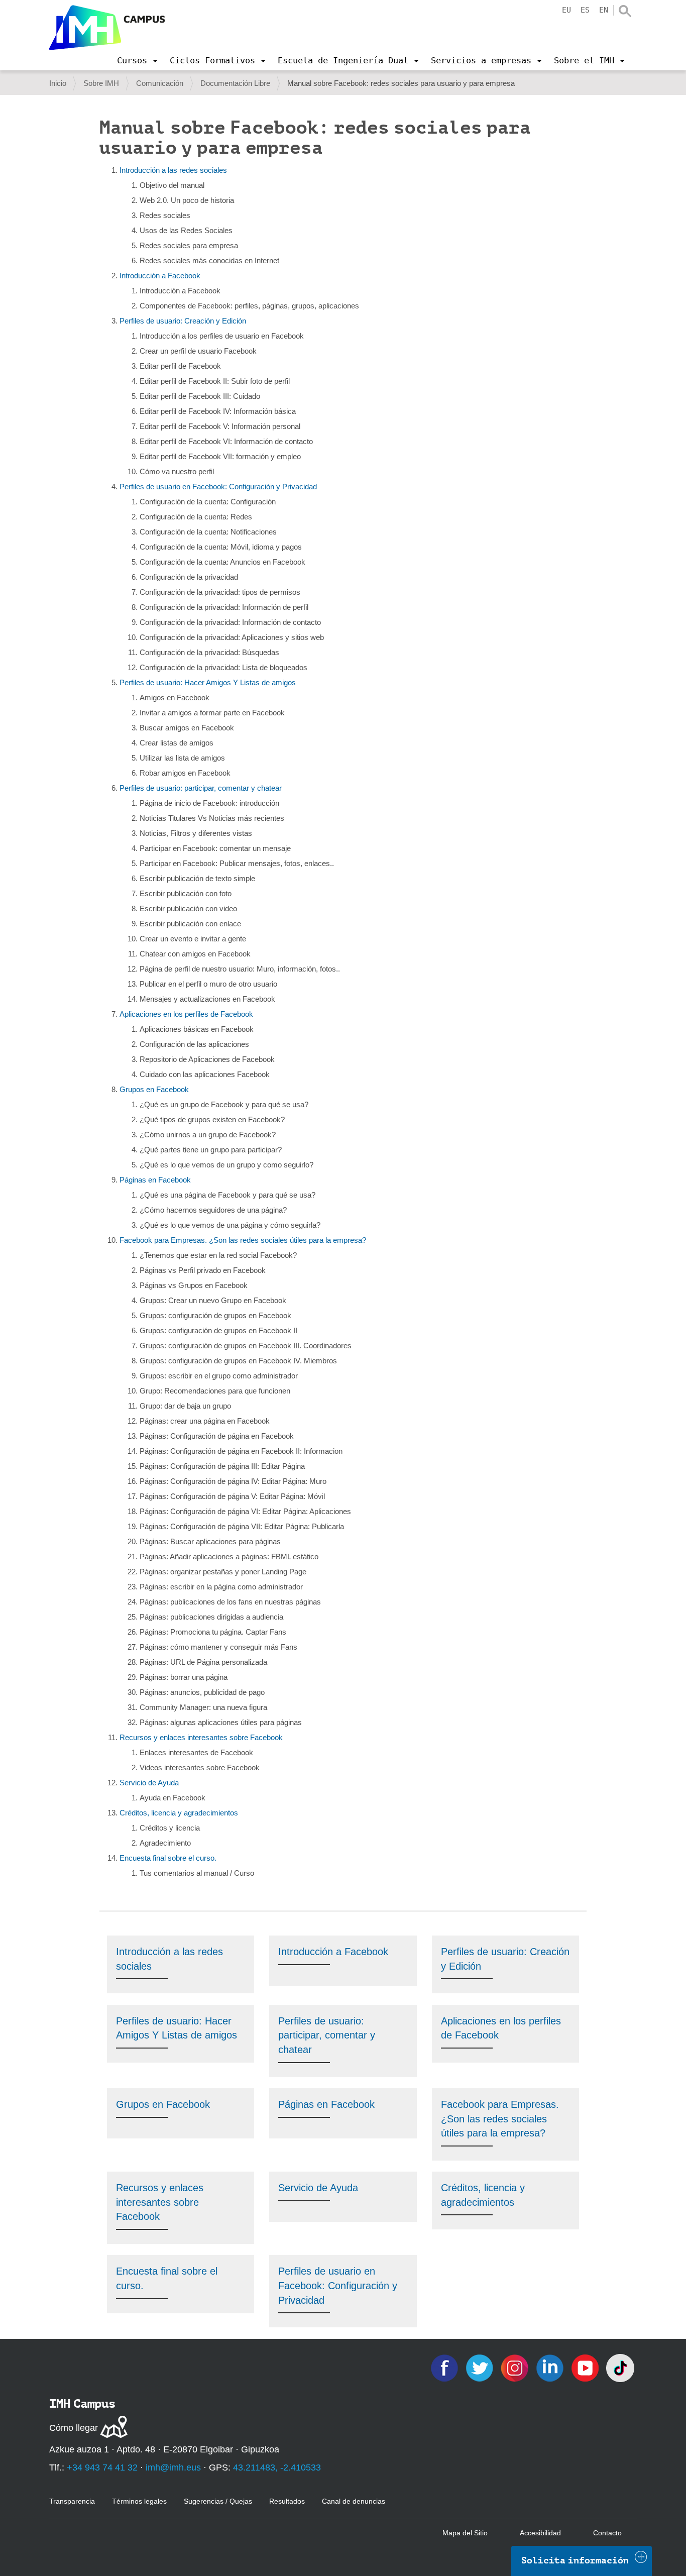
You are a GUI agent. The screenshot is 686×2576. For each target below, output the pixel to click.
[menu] (137, 60)
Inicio (58, 83)
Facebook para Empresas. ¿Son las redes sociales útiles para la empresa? (243, 1240)
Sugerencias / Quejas (218, 2501)
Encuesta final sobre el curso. (168, 1858)
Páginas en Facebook (155, 1180)
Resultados (287, 2501)
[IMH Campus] (107, 28)
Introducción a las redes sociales (173, 170)
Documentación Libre (235, 83)
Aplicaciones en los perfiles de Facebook (186, 1014)
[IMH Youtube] (586, 2367)
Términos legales (139, 2501)
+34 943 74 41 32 (102, 2467)
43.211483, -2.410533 (277, 2467)
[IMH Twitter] (481, 2367)
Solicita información (575, 2560)
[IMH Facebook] (445, 2367)
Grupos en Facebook (154, 1089)
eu (566, 10)
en (604, 10)
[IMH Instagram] (516, 2367)
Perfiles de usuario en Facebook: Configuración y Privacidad (218, 487)
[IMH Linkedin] (551, 2367)
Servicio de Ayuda (149, 1783)
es (585, 10)
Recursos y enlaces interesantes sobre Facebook (201, 1737)
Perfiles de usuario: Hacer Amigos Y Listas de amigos (208, 682)
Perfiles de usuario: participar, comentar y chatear (201, 788)
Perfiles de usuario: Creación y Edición (183, 321)
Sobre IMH (101, 83)
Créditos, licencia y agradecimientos (179, 1813)
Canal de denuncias (354, 2501)
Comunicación (160, 83)
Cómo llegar (74, 2428)
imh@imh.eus (173, 2467)
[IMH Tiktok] (620, 2367)
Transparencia (72, 2501)
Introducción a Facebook (160, 276)
